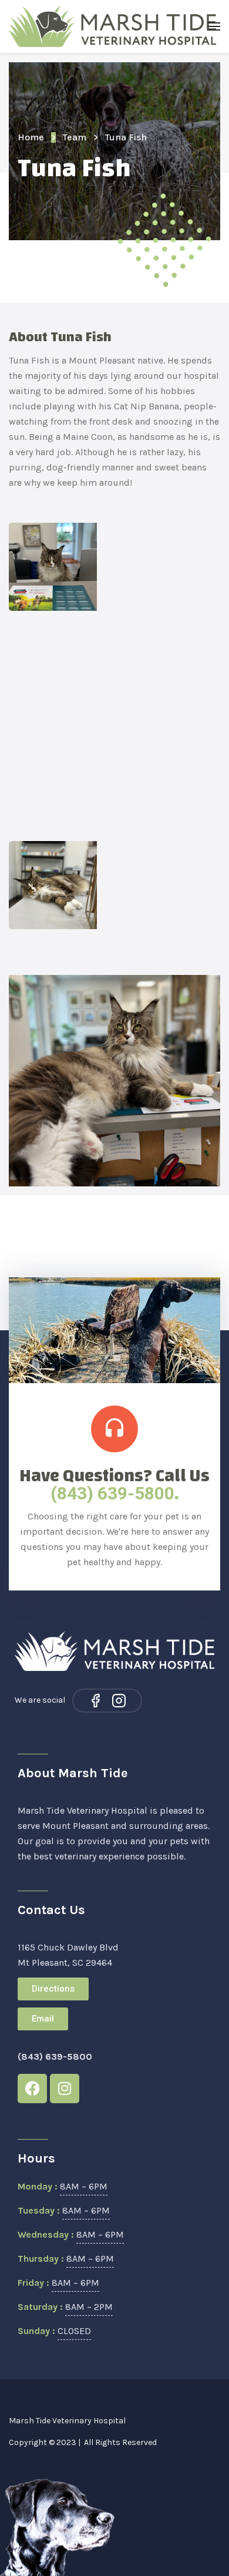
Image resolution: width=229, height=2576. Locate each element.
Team (75, 137)
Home (31, 137)
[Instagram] (119, 1701)
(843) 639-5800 (112, 1493)
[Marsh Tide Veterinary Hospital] (113, 26)
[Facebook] (95, 1701)
